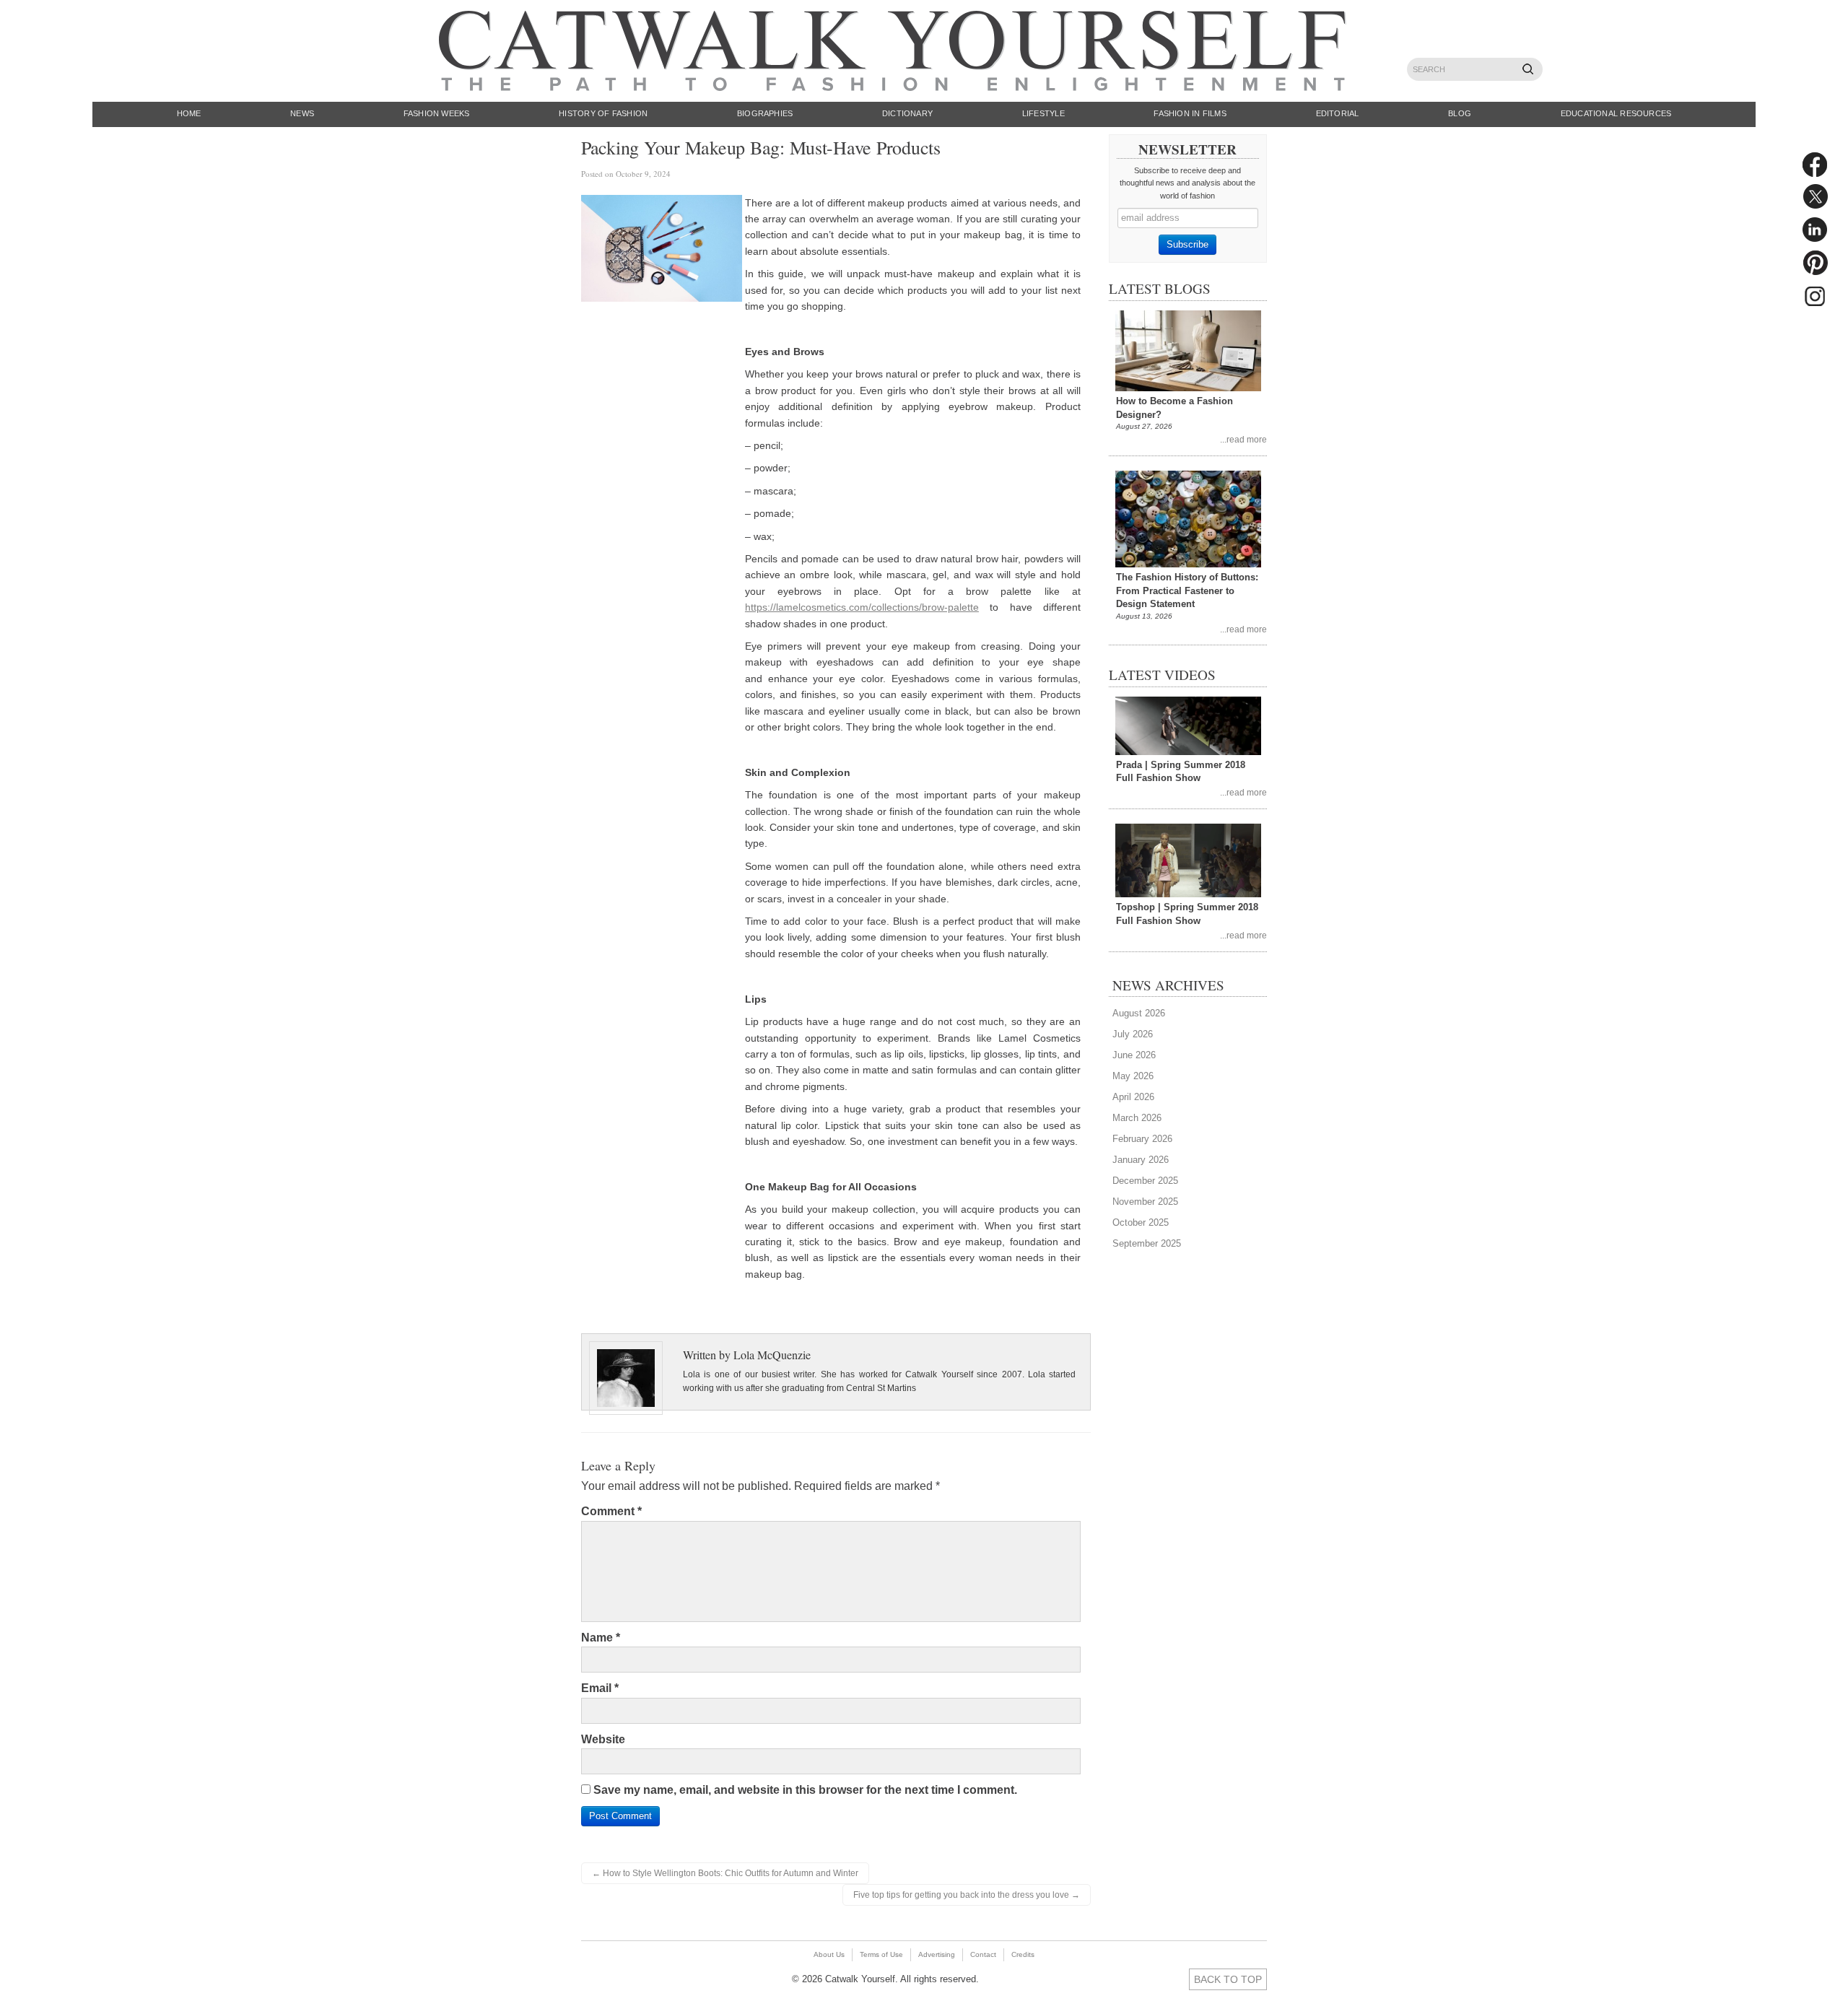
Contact (983, 1954)
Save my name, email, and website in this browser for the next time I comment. (805, 1790)
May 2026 (1133, 1076)
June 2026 (1134, 1055)
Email (600, 1688)
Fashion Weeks (437, 113)
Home (189, 113)
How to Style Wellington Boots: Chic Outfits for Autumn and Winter (725, 1873)
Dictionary (907, 113)
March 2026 (1137, 1118)
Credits (1023, 1954)
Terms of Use (881, 1954)
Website (603, 1739)
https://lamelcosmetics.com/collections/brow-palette (862, 607)
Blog (1460, 113)
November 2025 (1145, 1202)
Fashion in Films (1190, 113)
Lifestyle (1043, 113)
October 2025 (1141, 1222)
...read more (1243, 439)
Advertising (937, 1954)
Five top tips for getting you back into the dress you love (967, 1895)
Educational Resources (1616, 113)
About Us (829, 1954)
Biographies (765, 113)
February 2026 (1142, 1139)
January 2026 (1141, 1160)
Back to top (1228, 1979)
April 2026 (1133, 1097)
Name (601, 1638)
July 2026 (1133, 1034)
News (302, 113)
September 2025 (1147, 1243)
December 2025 (1145, 1181)
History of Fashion (603, 113)
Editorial (1338, 113)
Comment (611, 1511)
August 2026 (1139, 1013)
